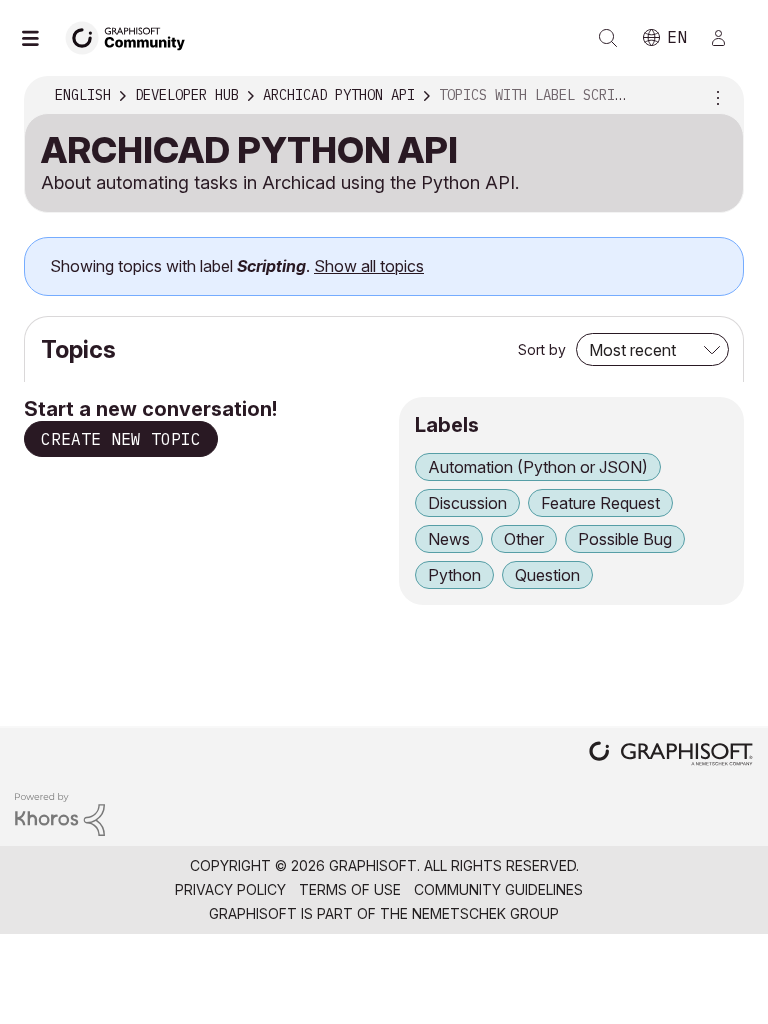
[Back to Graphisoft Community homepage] (132, 36)
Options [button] (715, 96)
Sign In (727, 38)
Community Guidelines (498, 889)
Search (608, 38)
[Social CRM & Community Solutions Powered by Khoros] (60, 813)
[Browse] (40, 38)
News (449, 539)
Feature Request (600, 503)
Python (454, 575)
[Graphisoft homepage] (671, 755)
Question (547, 575)
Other (524, 539)
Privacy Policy (230, 889)
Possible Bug (625, 539)
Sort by (542, 349)
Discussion (467, 503)
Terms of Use (350, 889)
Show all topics (369, 266)
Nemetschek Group (485, 913)
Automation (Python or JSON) (538, 467)
